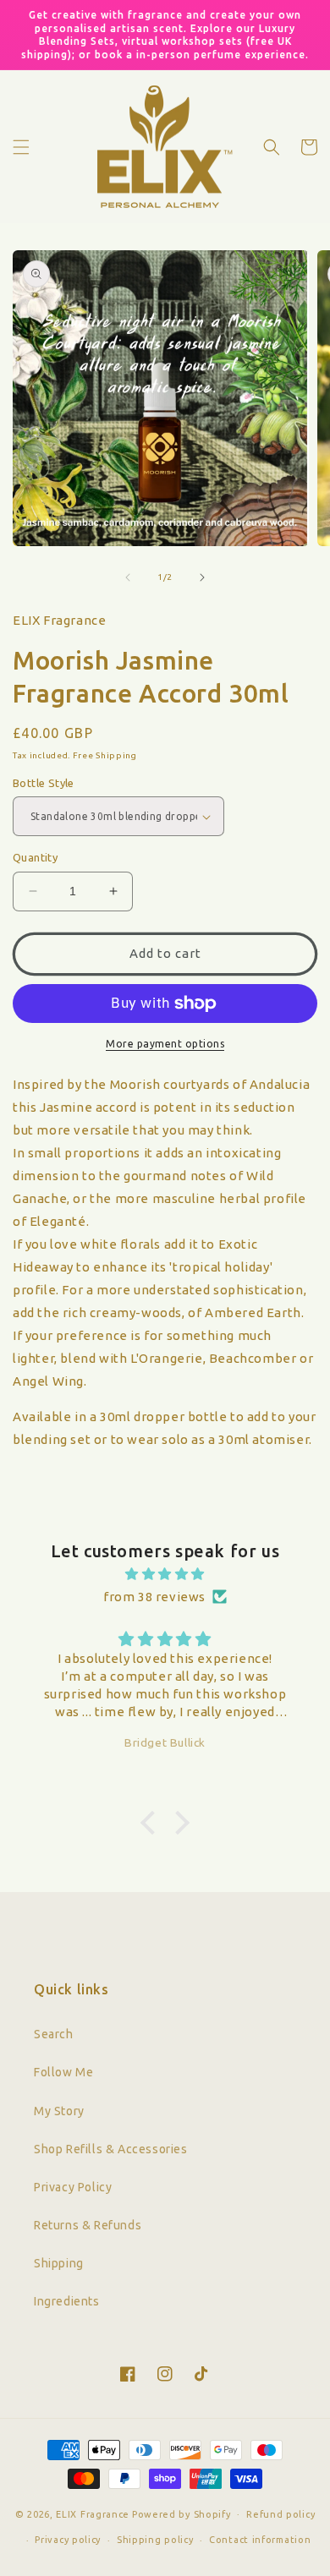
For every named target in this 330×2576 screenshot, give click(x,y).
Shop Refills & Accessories (111, 2149)
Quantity (35, 857)
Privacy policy (68, 2540)
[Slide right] (202, 577)
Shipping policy (155, 2540)
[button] (21, 147)
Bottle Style (44, 783)
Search (54, 2034)
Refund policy (280, 2514)
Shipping (59, 2263)
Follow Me (63, 2072)
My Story (59, 2111)
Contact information (260, 2540)
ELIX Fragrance (93, 2513)
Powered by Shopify (181, 2513)
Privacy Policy (73, 2187)
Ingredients (67, 2301)
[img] (165, 1574)
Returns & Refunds (88, 2225)
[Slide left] (128, 577)
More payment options (165, 1044)
